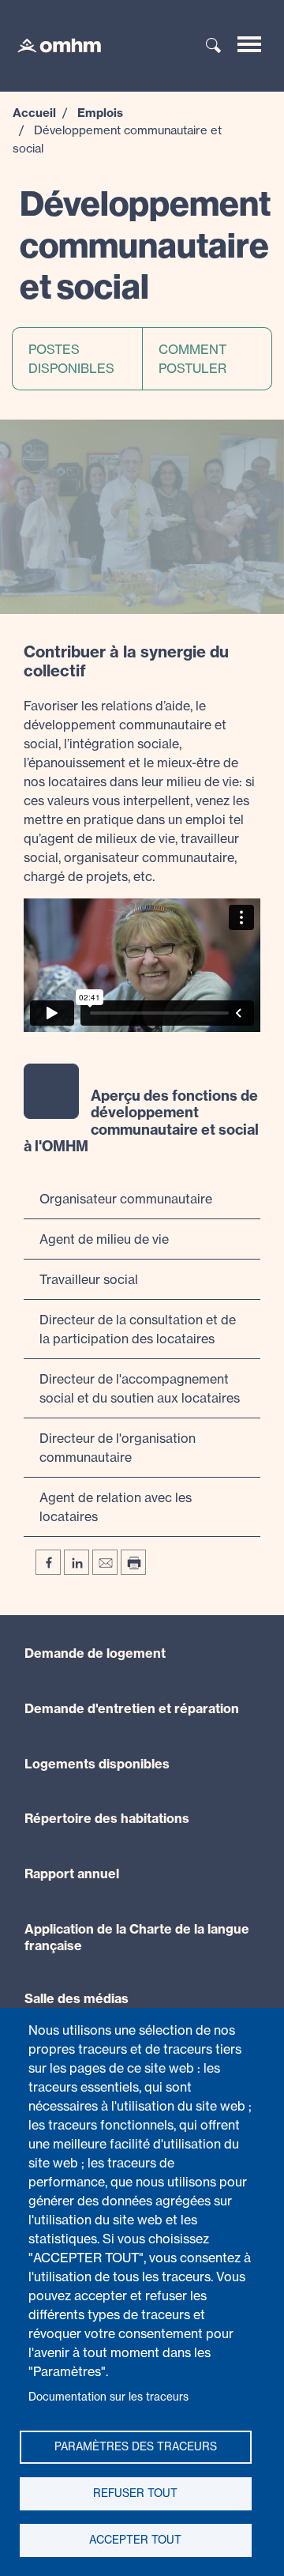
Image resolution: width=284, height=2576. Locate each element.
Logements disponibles (97, 1764)
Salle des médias (77, 1998)
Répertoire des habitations (107, 1818)
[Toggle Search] (214, 47)
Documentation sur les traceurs (108, 2397)
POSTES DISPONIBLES (71, 359)
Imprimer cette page (133, 1562)
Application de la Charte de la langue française (137, 1937)
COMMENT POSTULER (192, 359)
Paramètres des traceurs (136, 2446)
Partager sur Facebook (48, 1562)
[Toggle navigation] (249, 44)
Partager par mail (105, 1562)
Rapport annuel (72, 1874)
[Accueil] (51, 44)
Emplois (100, 113)
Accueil (34, 113)
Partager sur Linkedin (77, 1562)
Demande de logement (95, 1653)
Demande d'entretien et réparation (132, 1708)
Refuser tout (135, 2493)
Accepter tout (135, 2540)
